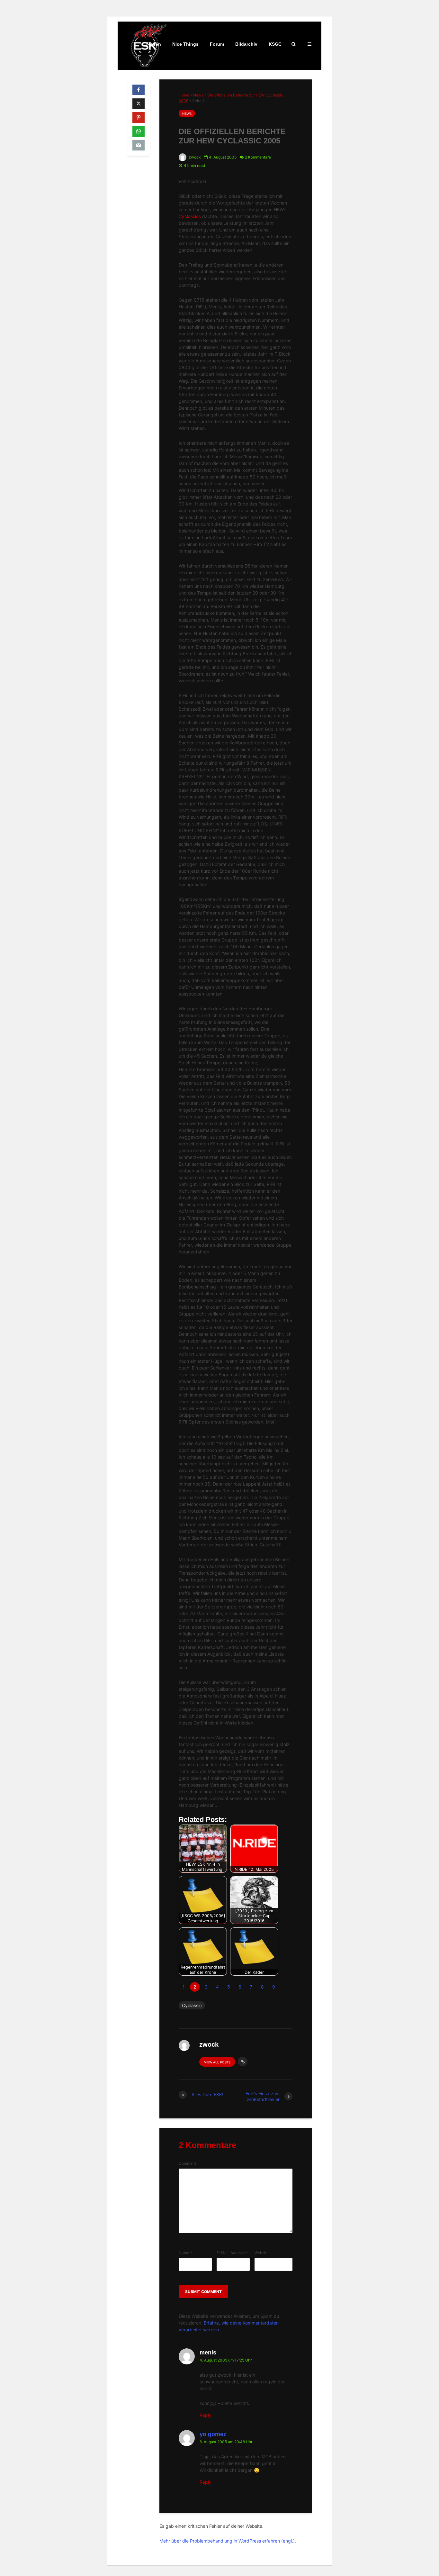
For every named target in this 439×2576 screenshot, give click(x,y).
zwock (194, 157)
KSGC (275, 44)
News (198, 95)
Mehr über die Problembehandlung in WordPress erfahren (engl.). (228, 2541)
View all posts (217, 2062)
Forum (217, 44)
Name (185, 2253)
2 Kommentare (258, 157)
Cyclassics (190, 216)
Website (262, 2253)
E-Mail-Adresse (232, 2253)
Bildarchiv (246, 44)
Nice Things (185, 44)
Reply (206, 2415)
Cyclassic (192, 2005)
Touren (153, 44)
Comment (187, 2163)
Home (184, 95)
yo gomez (213, 2434)
